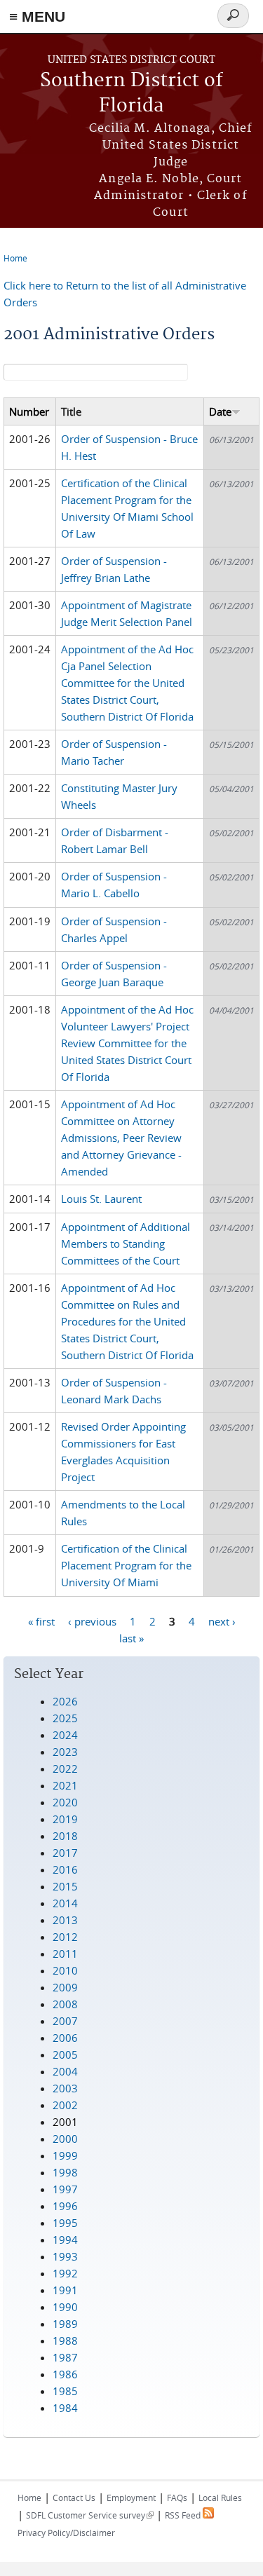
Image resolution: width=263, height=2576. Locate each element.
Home (15, 258)
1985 (65, 2391)
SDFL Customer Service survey (90, 2515)
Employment (131, 2497)
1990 (65, 2307)
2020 (65, 1802)
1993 (65, 2256)
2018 (65, 1836)
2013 (65, 1920)
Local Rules (220, 2497)
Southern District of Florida (131, 94)
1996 (65, 2206)
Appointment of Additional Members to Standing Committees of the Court (126, 1243)
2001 (65, 2122)
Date (220, 411)
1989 (65, 2324)
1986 (65, 2374)
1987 (65, 2357)
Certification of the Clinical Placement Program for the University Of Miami (126, 1565)
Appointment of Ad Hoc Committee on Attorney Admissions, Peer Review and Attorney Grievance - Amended (121, 1138)
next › (222, 1621)
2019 (65, 1819)
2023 (65, 1752)
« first (41, 1621)
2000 (65, 2139)
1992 (65, 2273)
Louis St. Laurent (101, 1199)
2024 (65, 1735)
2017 (65, 1853)
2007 (65, 2021)
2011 (65, 1954)
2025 (65, 1718)
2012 (65, 1937)
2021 (65, 1785)
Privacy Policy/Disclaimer (66, 2533)
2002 (65, 2105)
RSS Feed (184, 2515)
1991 (65, 2290)
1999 (65, 2155)
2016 (65, 1869)
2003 (65, 2088)
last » (131, 1637)
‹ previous (92, 1621)
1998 (65, 2172)
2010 (65, 1970)
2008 (65, 2004)
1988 (65, 2340)
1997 (65, 2189)
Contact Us (74, 2497)
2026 (65, 1701)
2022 (65, 1769)
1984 (65, 2408)
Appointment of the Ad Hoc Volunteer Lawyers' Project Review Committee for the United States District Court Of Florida (127, 1043)
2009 (65, 1987)
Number (29, 411)
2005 (65, 2054)
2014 (65, 1903)
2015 (65, 1886)
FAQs (177, 2497)
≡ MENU (37, 16)
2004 (65, 2071)
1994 (65, 2240)
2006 (65, 2038)
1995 (65, 2223)
